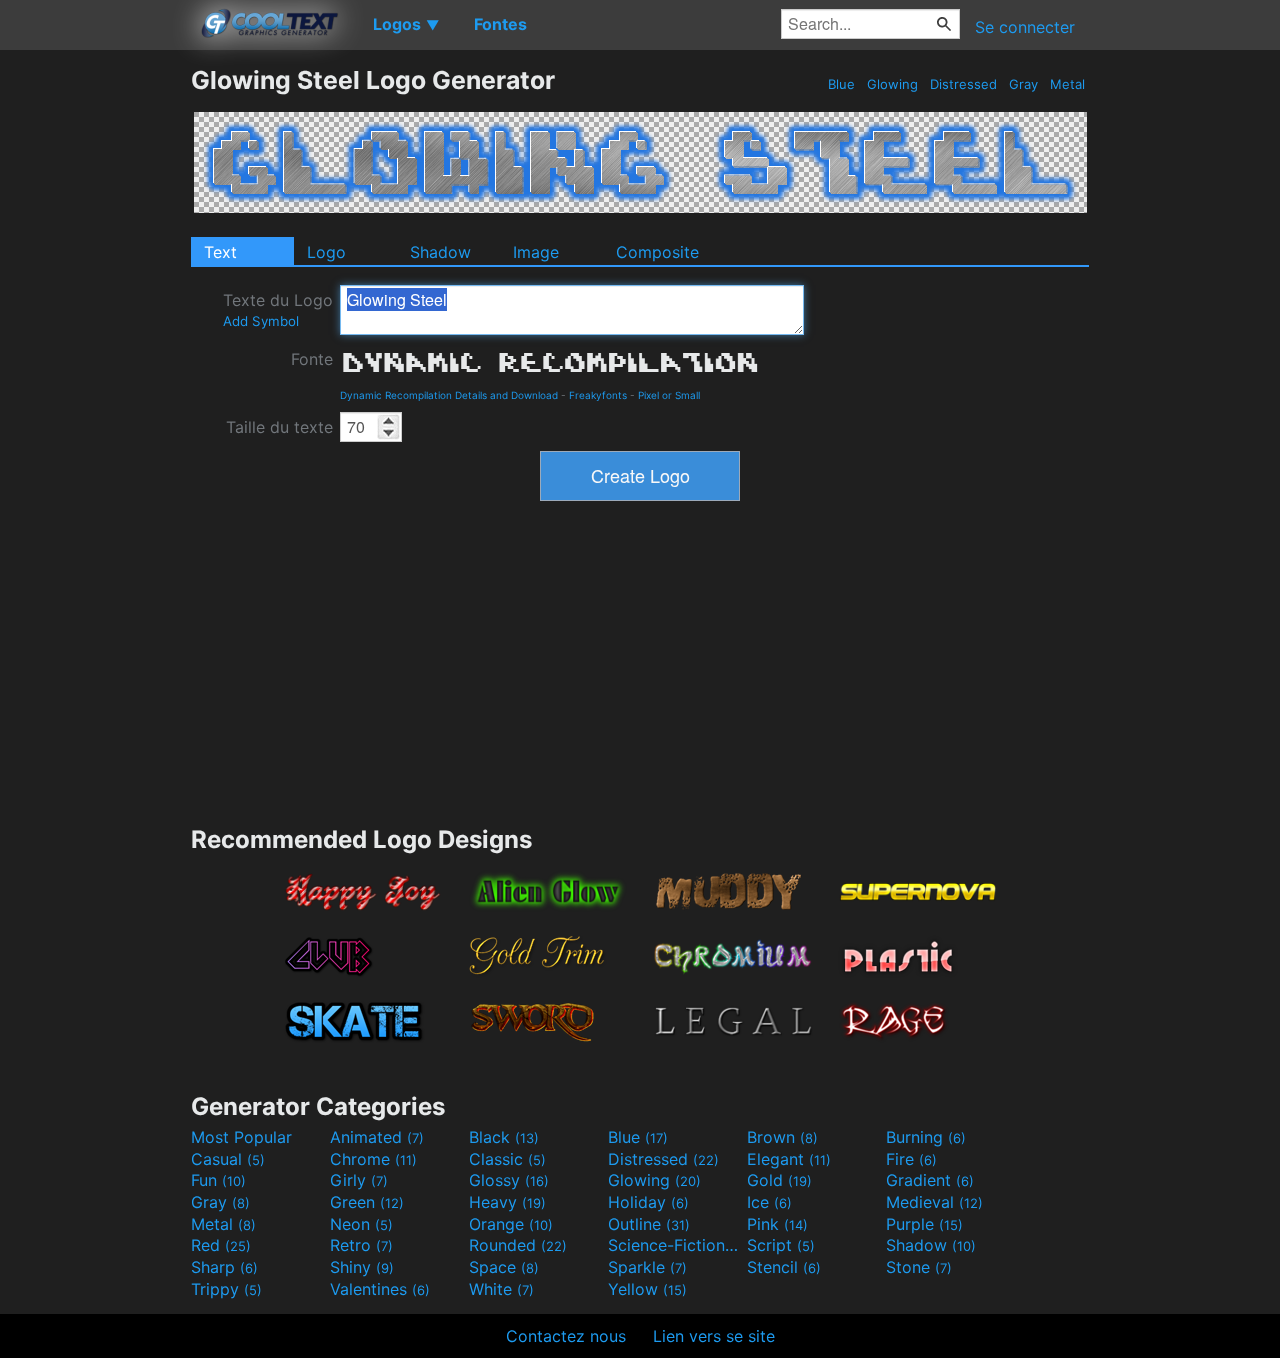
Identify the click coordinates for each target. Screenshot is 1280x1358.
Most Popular (241, 1137)
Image (536, 252)
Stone (919, 1267)
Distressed (963, 84)
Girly (359, 1180)
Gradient (930, 1180)
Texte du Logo (278, 309)
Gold (779, 1180)
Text (220, 252)
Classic (507, 1159)
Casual (228, 1159)
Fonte (312, 359)
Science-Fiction (675, 1245)
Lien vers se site (714, 1336)
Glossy (509, 1180)
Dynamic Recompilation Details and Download (449, 395)
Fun (218, 1180)
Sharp (224, 1267)
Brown (782, 1137)
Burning (926, 1137)
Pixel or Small (669, 395)
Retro (361, 1245)
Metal (1067, 84)
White (501, 1289)
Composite (657, 252)
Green (367, 1202)
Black (504, 1137)
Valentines (380, 1289)
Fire (911, 1159)
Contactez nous (566, 1336)
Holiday (648, 1202)
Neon (361, 1224)
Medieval (934, 1202)
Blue (841, 84)
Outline (649, 1224)
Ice (769, 1202)
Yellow (647, 1289)
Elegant (789, 1159)
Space (504, 1267)
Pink (777, 1224)
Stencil (784, 1267)
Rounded (518, 1245)
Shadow (440, 252)
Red (221, 1245)
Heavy (507, 1202)
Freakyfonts (598, 395)
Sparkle (647, 1267)
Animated (377, 1137)
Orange (511, 1224)
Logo (326, 252)
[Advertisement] (95, 365)
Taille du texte (279, 427)
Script (781, 1245)
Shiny (362, 1267)
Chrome (373, 1159)
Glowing (892, 84)
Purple (924, 1224)
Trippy (226, 1289)
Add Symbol (261, 321)
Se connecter (1025, 27)
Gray (1023, 84)
